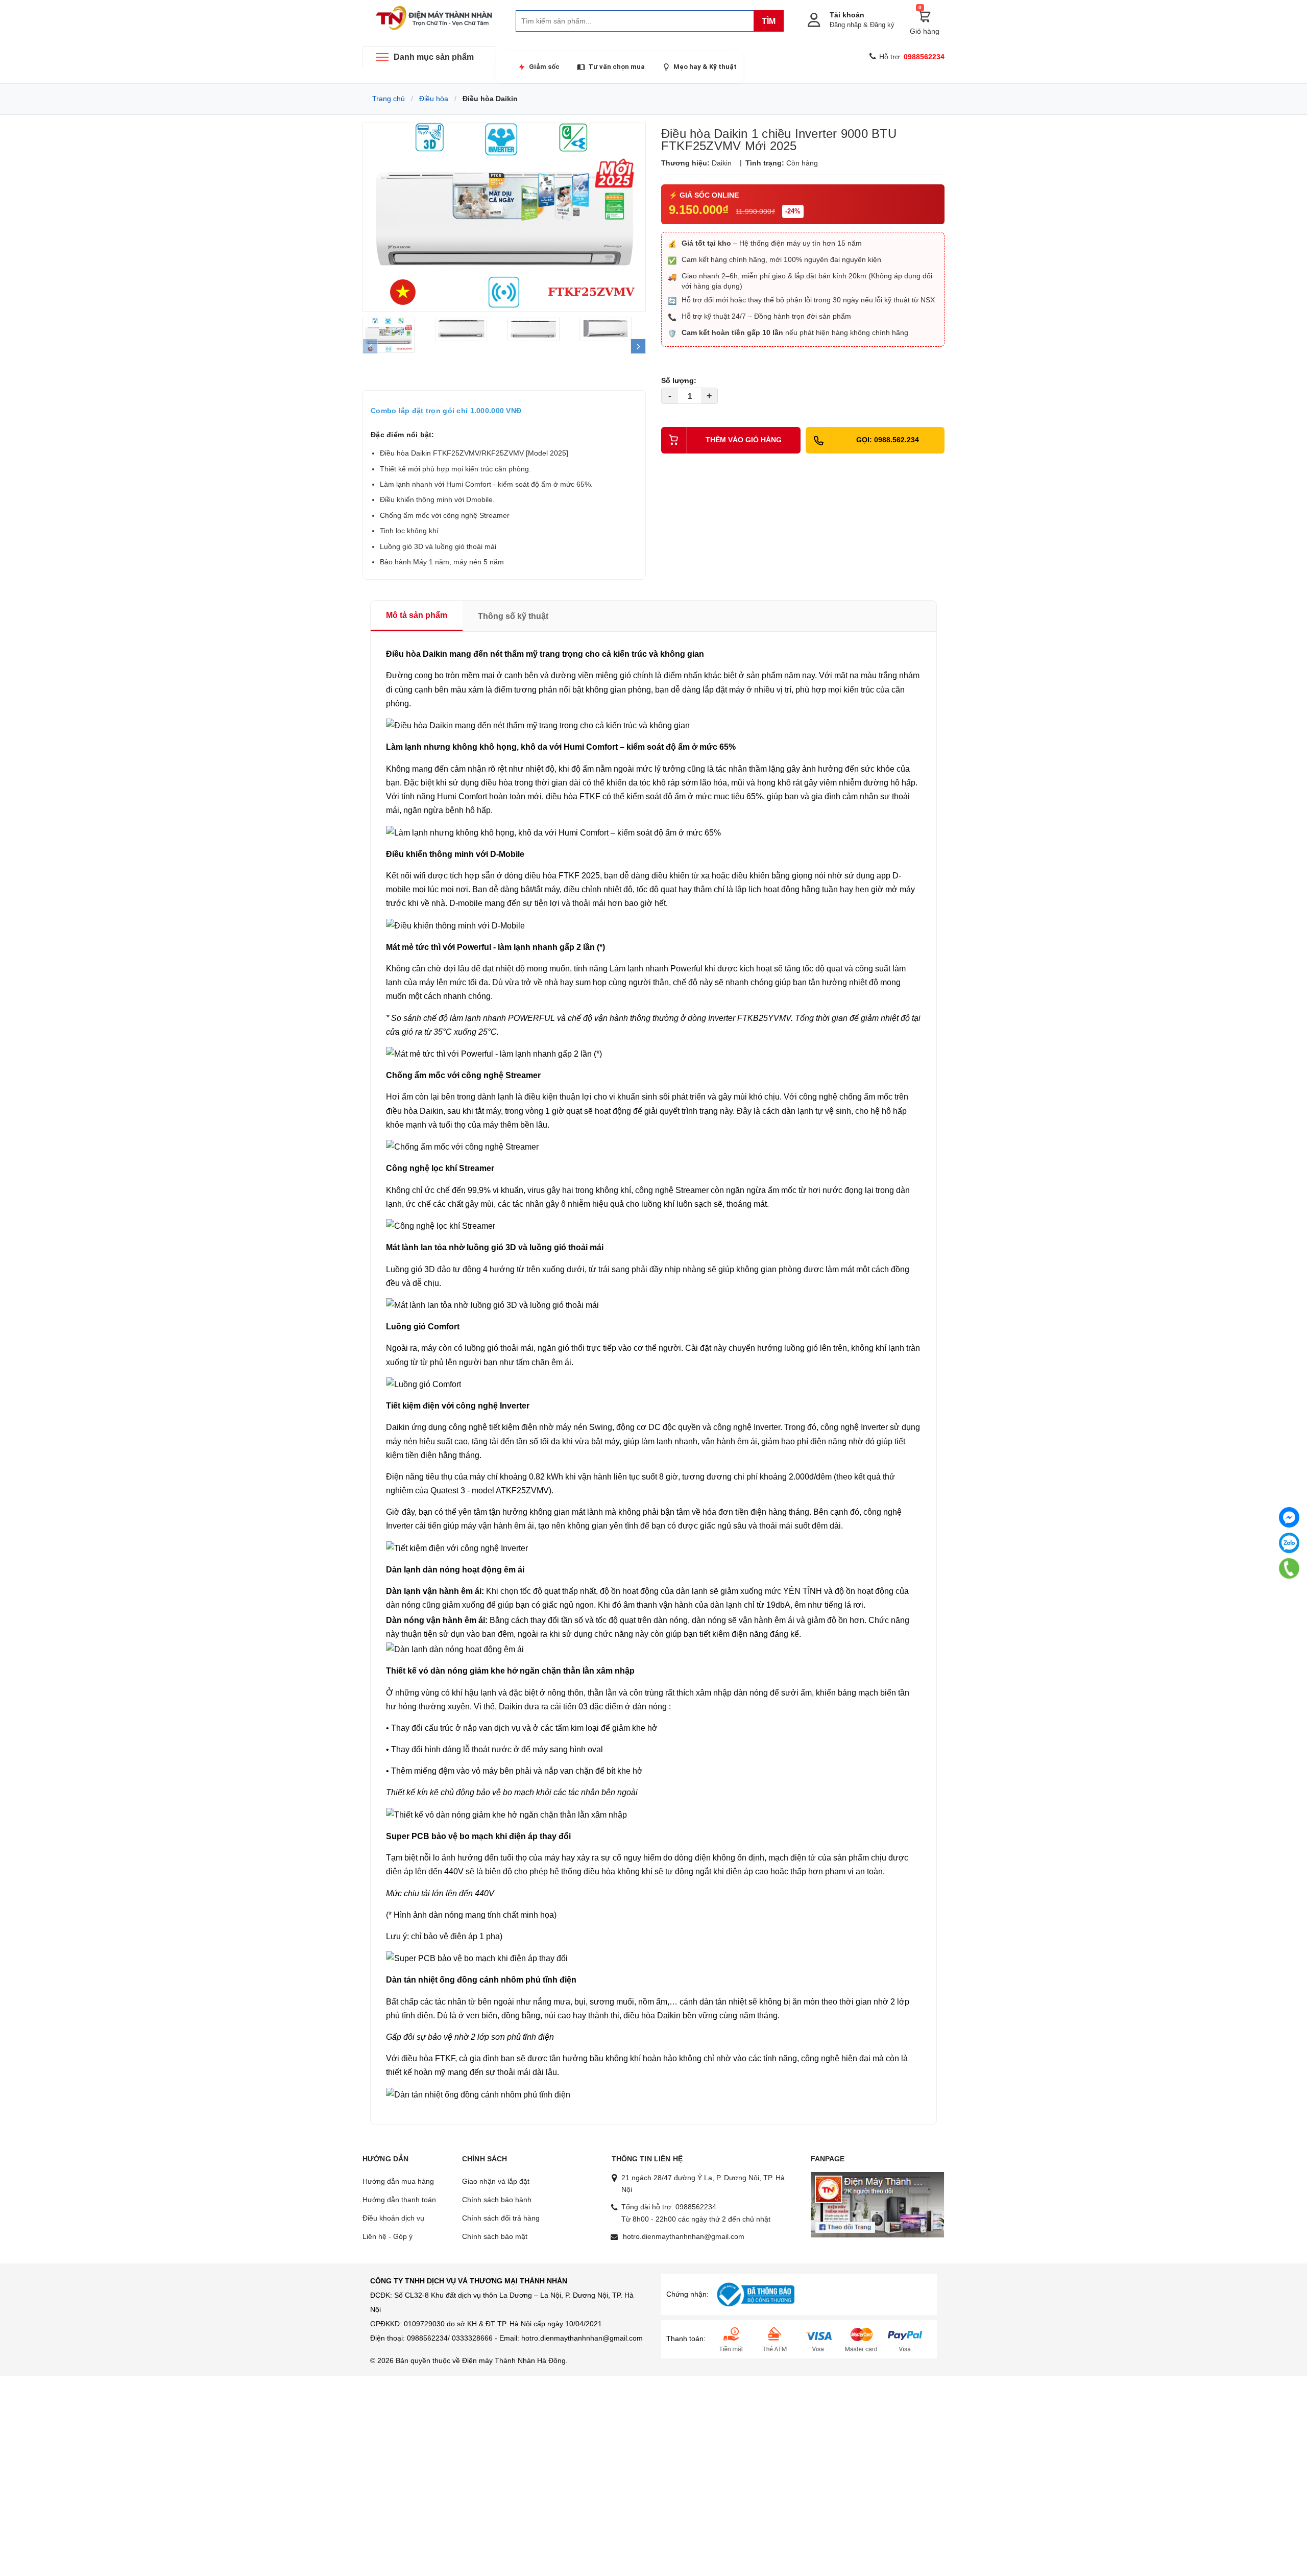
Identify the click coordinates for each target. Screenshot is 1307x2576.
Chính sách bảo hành (497, 2200)
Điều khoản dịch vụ (393, 2218)
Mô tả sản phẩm (417, 615)
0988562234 (696, 2207)
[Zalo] (1289, 1543)
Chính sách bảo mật (495, 2236)
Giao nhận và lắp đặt (496, 2181)
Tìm (769, 21)
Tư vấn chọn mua (616, 67)
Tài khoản (847, 15)
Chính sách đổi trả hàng (501, 2218)
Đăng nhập (845, 25)
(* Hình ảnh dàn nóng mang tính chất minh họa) (471, 1915)
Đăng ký (882, 25)
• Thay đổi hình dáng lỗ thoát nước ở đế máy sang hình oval (494, 1749)
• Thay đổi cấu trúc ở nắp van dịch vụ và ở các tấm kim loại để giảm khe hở (522, 1728)
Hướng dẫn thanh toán (399, 2200)
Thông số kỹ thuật (513, 616)
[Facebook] (1289, 1517)
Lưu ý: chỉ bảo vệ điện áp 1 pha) (444, 1936)
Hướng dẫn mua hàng (398, 2181)
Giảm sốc (544, 67)
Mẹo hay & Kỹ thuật (705, 67)
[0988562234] (1289, 1568)
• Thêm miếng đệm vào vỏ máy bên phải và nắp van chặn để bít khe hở (514, 1771)
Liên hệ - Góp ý (388, 2236)
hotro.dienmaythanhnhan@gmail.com (684, 2236)
